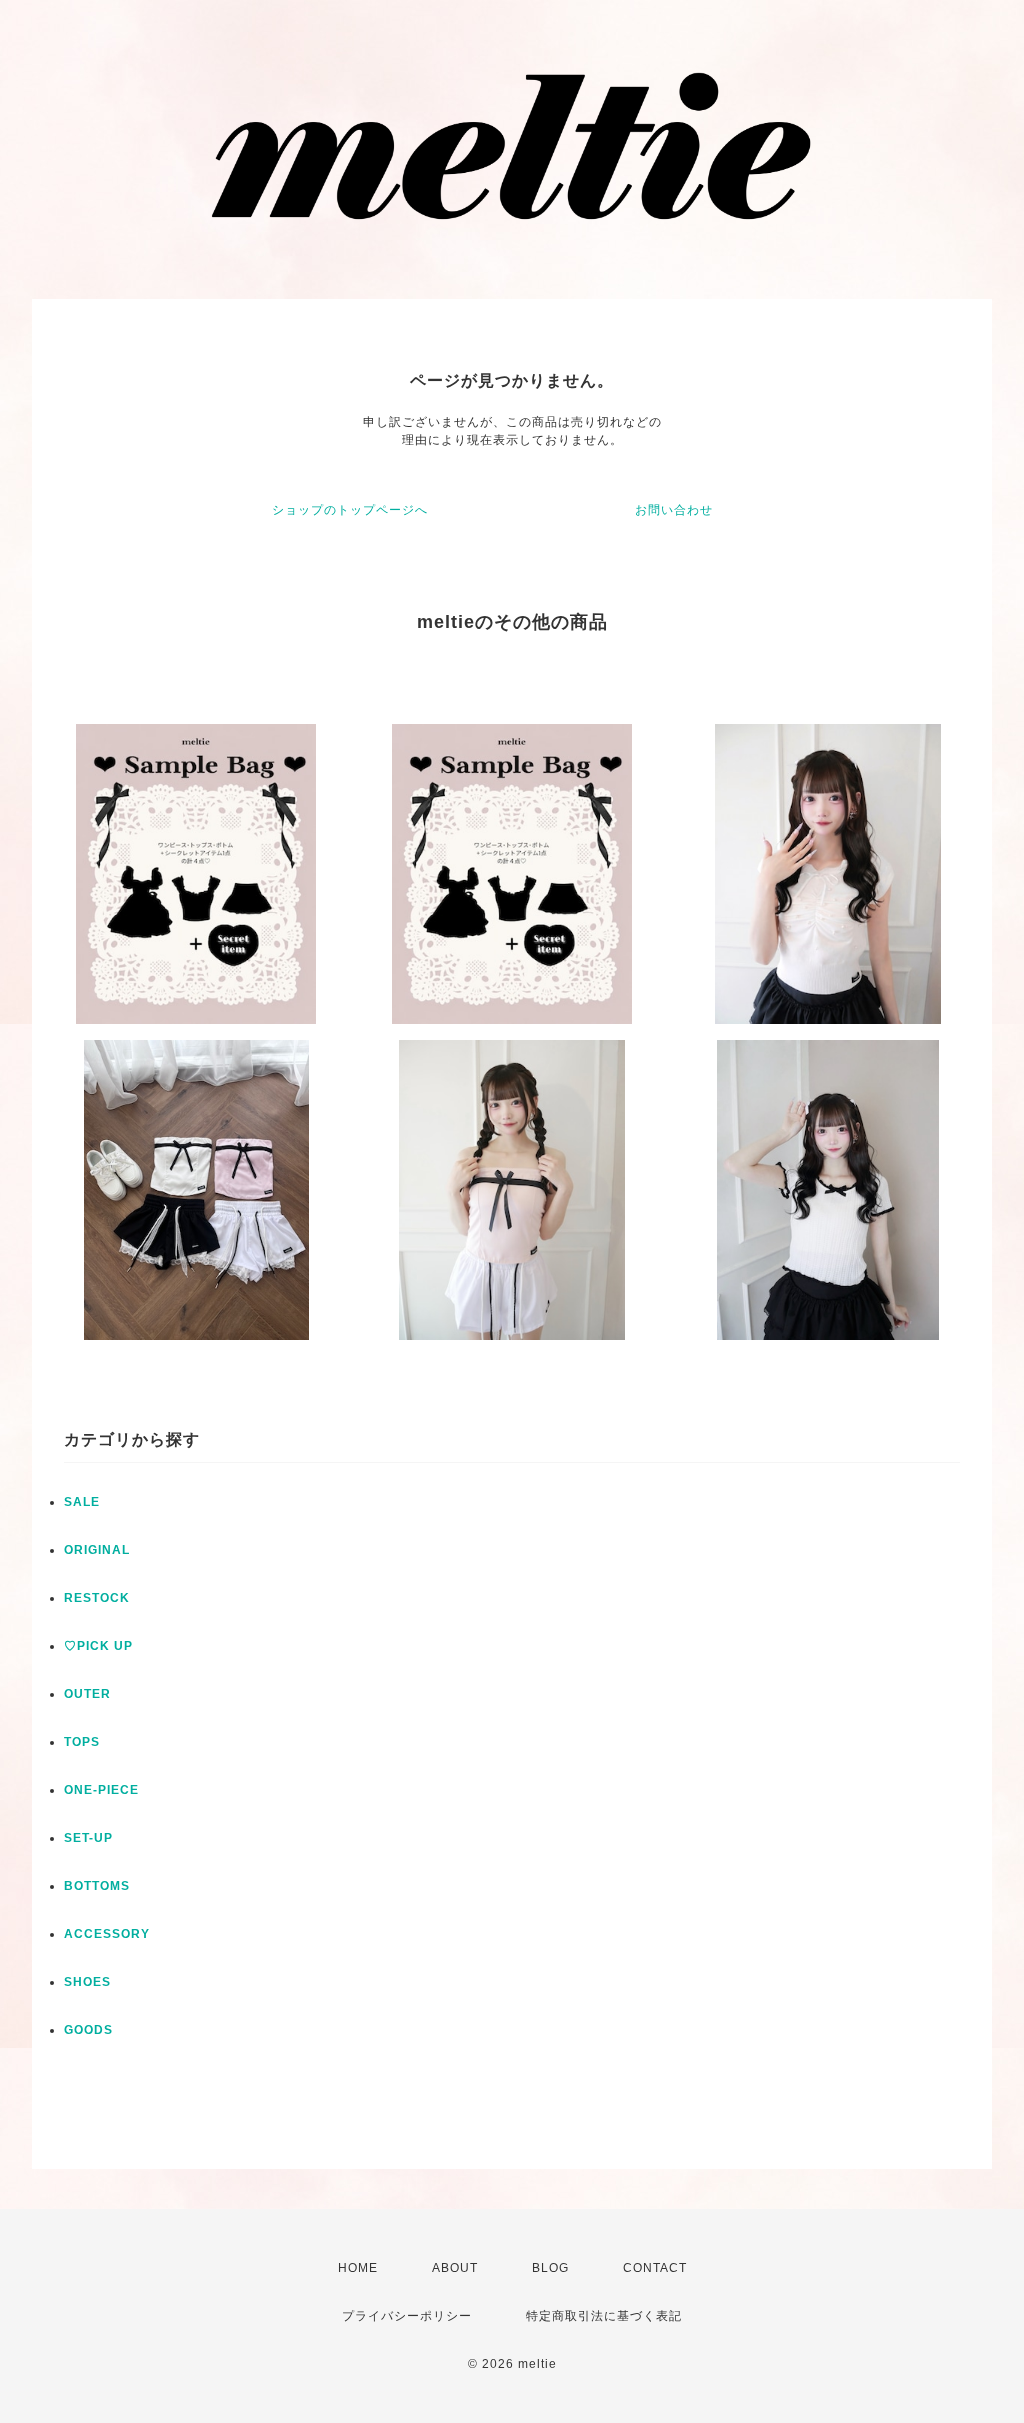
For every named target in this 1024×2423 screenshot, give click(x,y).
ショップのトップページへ (350, 510)
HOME (358, 2268)
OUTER (87, 1694)
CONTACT (655, 2268)
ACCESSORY (107, 1934)
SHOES (87, 1982)
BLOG (550, 2268)
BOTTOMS (97, 1886)
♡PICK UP (98, 1646)
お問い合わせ (674, 510)
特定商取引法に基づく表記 (604, 2316)
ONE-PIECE (101, 1790)
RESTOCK (97, 1598)
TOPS (82, 1742)
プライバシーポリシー (407, 2316)
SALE (82, 1502)
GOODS (88, 2030)
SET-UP (88, 1838)
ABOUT (455, 2268)
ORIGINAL (97, 1550)
